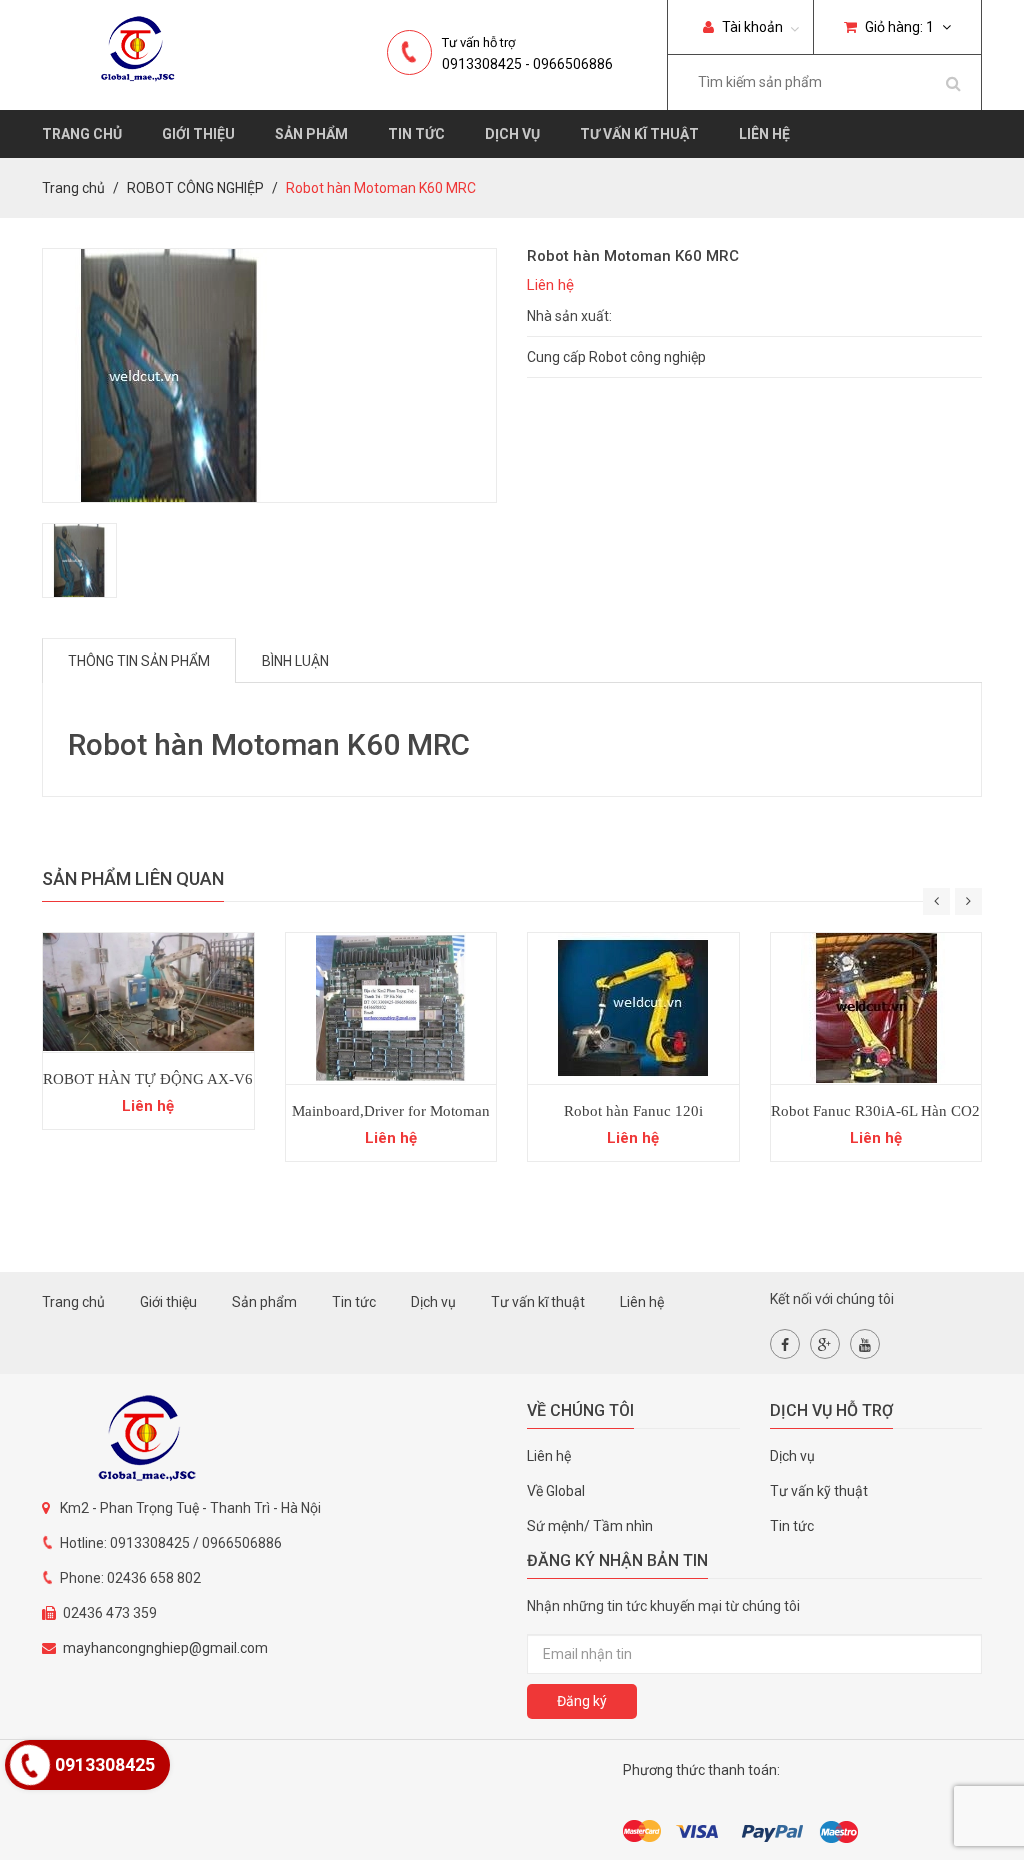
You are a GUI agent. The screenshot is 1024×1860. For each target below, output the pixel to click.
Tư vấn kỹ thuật (819, 1491)
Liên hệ (764, 134)
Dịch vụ (512, 134)
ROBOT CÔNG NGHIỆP (195, 188)
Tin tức (416, 134)
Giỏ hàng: (898, 27)
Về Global (556, 1491)
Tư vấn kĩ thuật (639, 134)
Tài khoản (751, 27)
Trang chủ (82, 134)
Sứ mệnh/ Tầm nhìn (590, 1526)
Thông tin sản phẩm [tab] (139, 661)
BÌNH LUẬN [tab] (295, 661)
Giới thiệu (198, 134)
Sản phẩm (311, 134)
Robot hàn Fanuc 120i (633, 1111)
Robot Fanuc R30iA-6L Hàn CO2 (875, 1111)
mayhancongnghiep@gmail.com (165, 1648)
